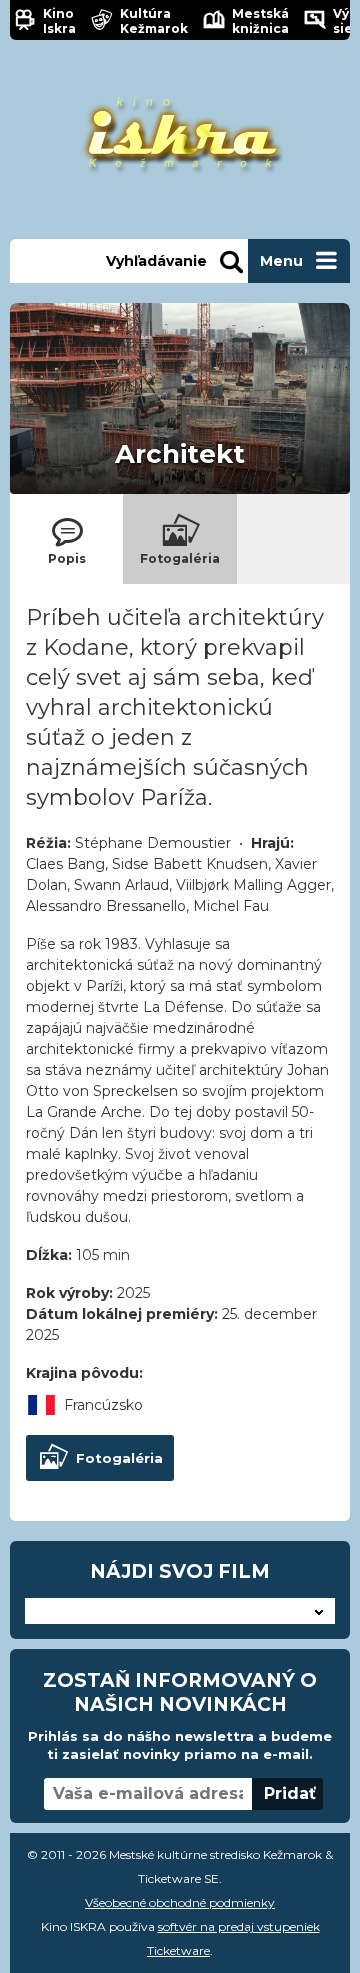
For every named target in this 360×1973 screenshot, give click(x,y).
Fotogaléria (119, 1458)
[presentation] (66, 539)
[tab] (66, 539)
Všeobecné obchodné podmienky (180, 1902)
